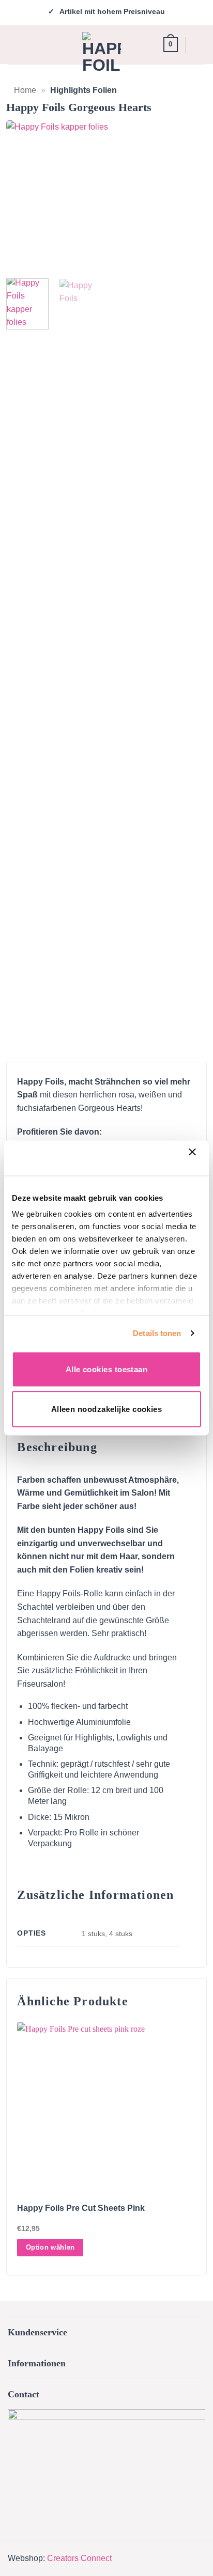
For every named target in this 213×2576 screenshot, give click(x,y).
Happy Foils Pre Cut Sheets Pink (81, 2208)
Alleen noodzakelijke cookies (107, 1409)
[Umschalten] (194, 2334)
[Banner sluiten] (195, 1158)
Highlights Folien (83, 90)
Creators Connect (79, 2558)
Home (25, 90)
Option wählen (50, 2247)
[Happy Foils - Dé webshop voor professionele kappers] (101, 51)
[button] (16, 44)
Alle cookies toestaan (106, 1369)
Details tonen (157, 1333)
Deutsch (199, 45)
